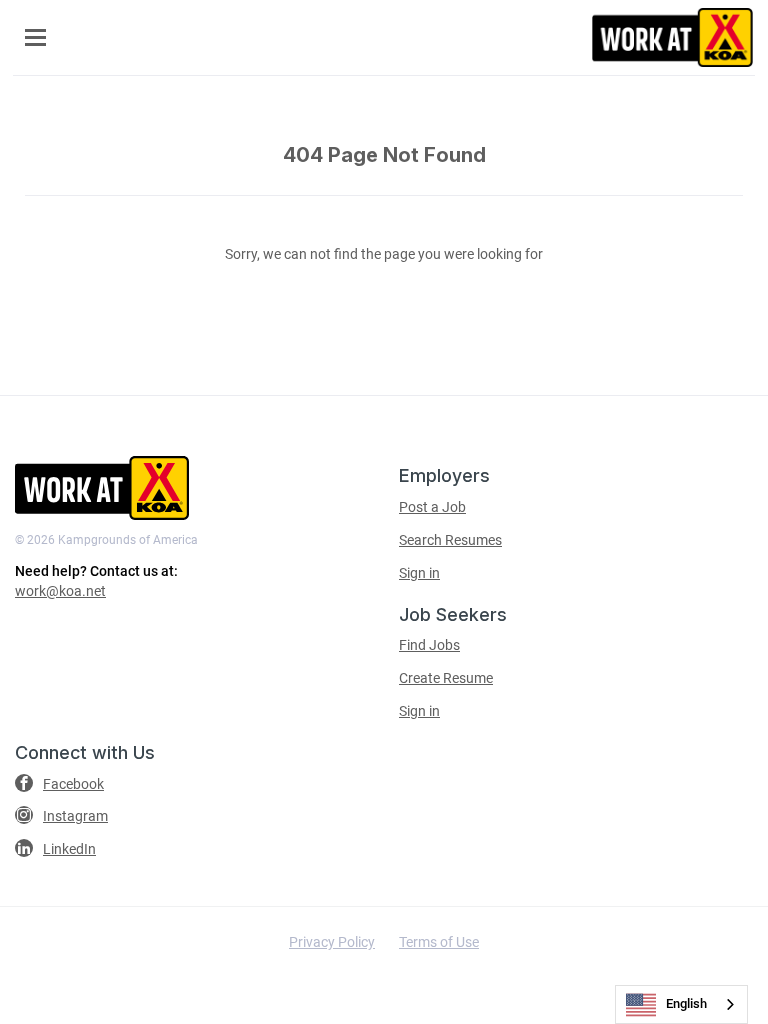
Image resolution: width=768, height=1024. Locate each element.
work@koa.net (60, 591)
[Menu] (35, 37)
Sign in (419, 573)
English (686, 1003)
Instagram (75, 816)
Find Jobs (429, 645)
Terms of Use (439, 942)
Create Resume (446, 678)
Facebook (73, 784)
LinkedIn (69, 849)
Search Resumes (450, 540)
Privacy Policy (332, 942)
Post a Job (432, 507)
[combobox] (681, 1004)
